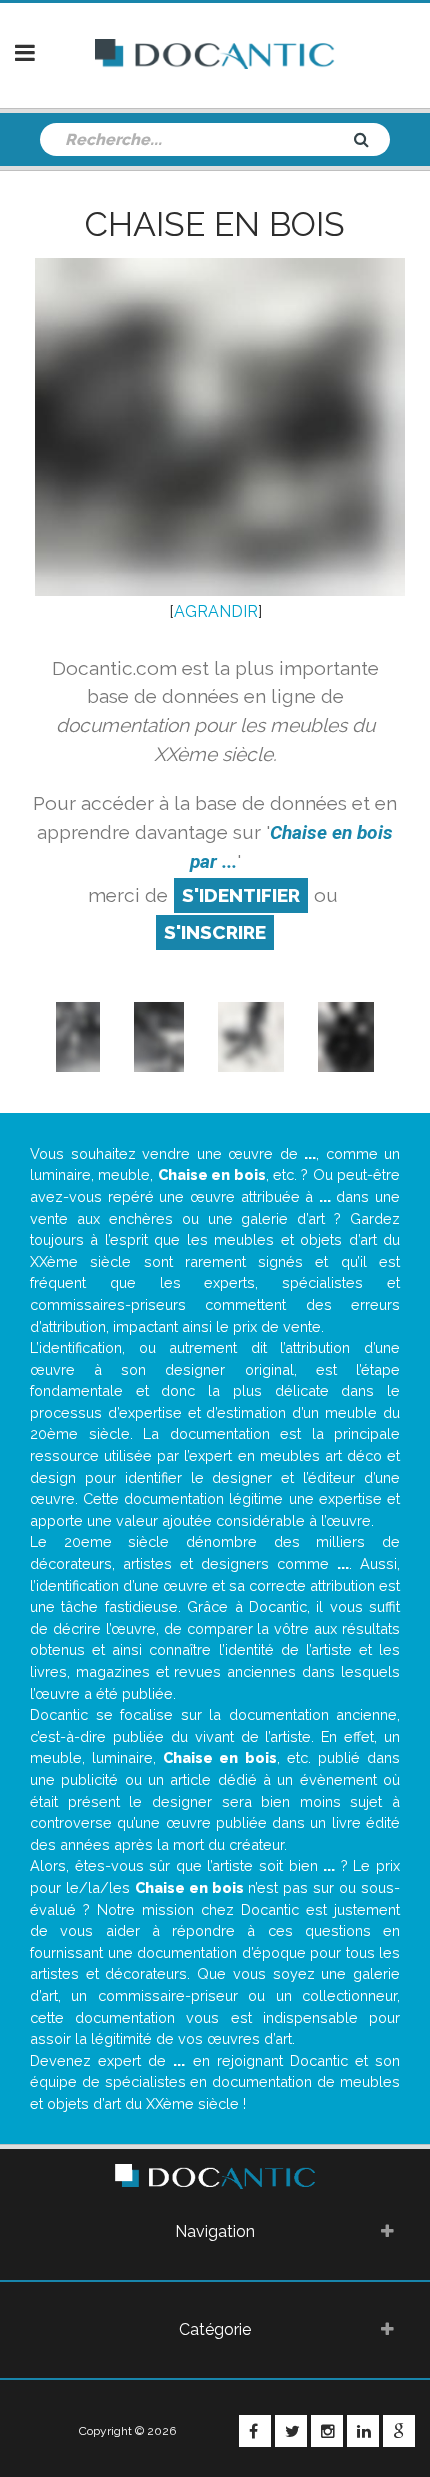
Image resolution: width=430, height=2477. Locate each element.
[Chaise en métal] (251, 1035)
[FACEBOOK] (255, 2431)
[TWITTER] (291, 2431)
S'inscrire (215, 932)
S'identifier (241, 895)
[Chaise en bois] (159, 1035)
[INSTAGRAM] (327, 2431)
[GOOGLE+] (399, 2431)
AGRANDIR (216, 611)
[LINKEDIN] (363, 2431)
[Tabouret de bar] (78, 1035)
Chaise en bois (215, 224)
